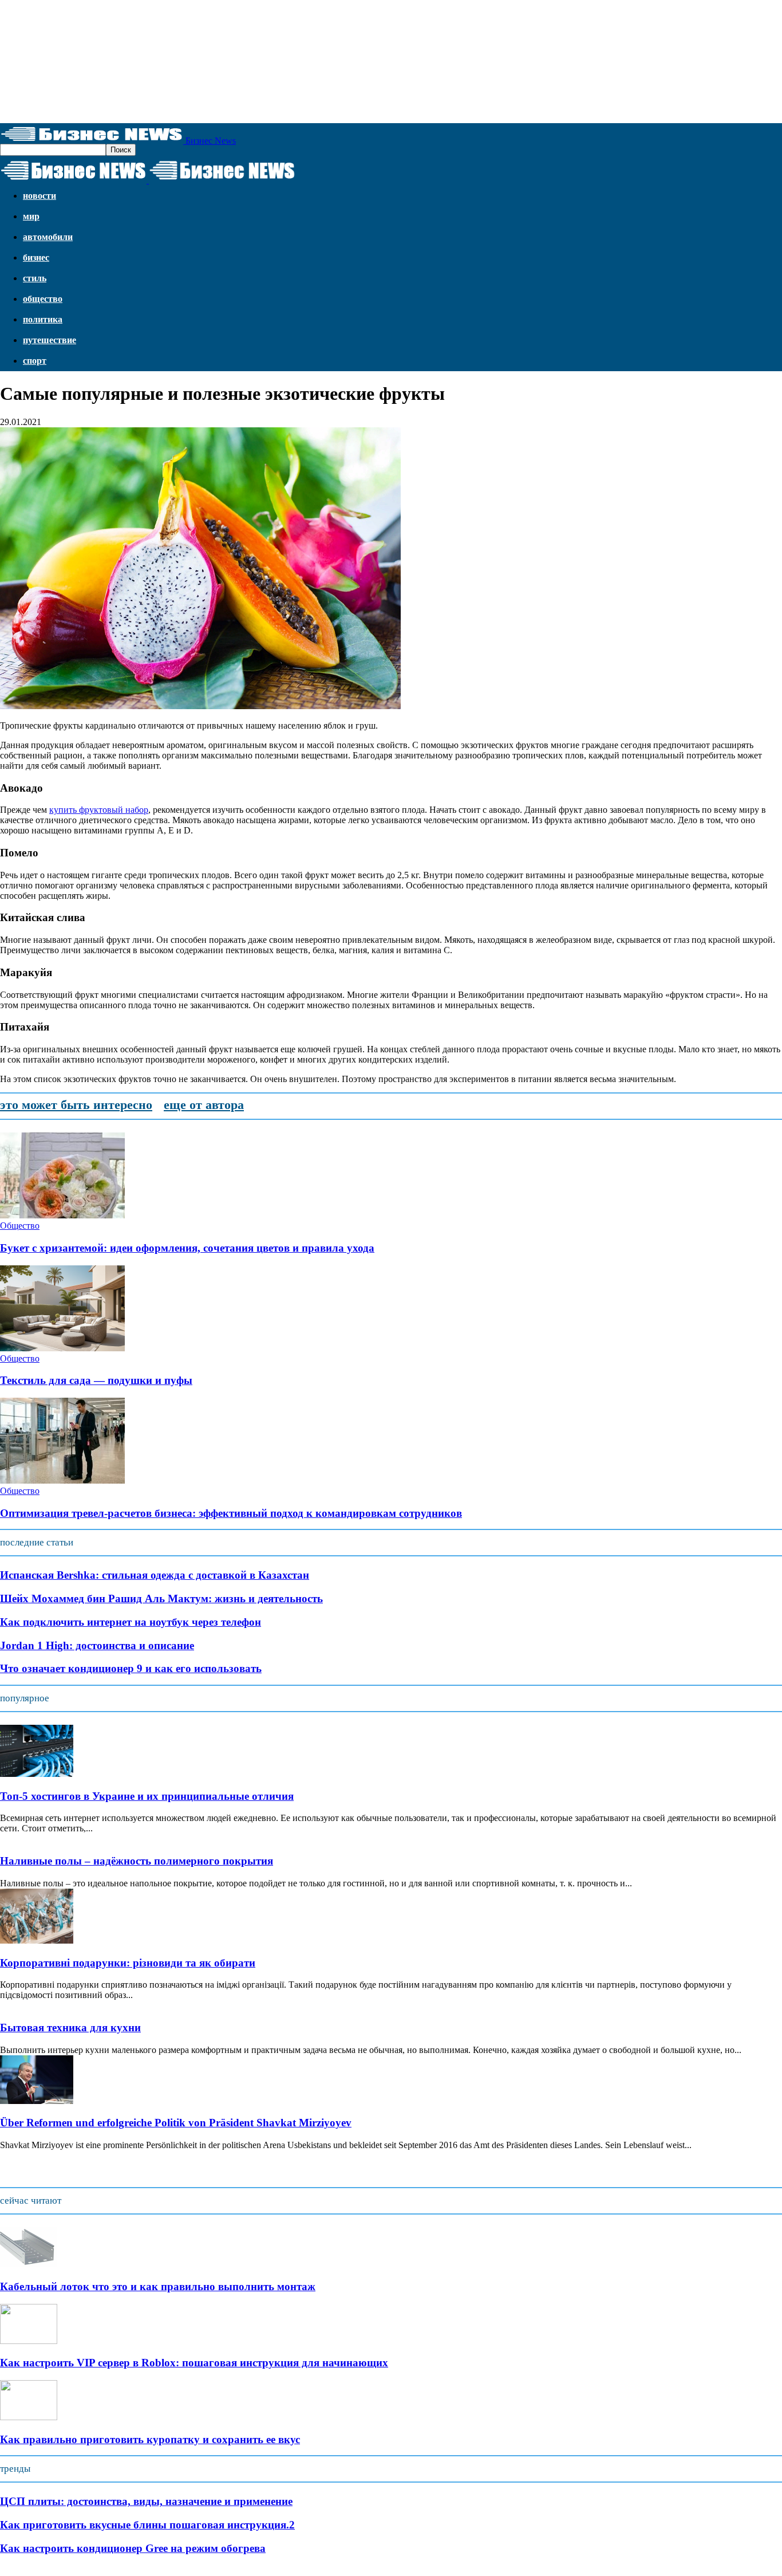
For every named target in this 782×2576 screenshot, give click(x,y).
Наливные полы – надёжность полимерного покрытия (137, 1861)
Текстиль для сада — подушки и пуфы (96, 1380)
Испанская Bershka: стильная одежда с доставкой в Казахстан (155, 1575)
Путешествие (50, 340)
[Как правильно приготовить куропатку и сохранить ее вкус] (29, 2417)
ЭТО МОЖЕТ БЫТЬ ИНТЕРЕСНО (76, 1105)
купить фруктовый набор (99, 810)
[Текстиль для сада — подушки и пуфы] (62, 1348)
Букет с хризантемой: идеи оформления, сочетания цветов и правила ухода (187, 1248)
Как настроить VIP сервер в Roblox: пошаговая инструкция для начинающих (194, 2363)
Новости (40, 196)
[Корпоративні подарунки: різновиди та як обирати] (37, 1940)
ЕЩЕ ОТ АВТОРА (204, 1105)
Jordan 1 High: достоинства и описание (97, 1645)
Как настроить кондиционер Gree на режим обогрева (133, 2548)
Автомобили (48, 237)
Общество (43, 299)
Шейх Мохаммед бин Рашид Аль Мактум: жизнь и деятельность (161, 1598)
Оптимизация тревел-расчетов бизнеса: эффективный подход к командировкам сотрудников (231, 1513)
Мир (31, 216)
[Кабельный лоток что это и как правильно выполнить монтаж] (29, 2264)
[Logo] (74, 180)
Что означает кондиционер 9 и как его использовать (131, 1668)
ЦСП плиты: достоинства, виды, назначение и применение (146, 2501)
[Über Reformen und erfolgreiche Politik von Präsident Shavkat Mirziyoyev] (37, 2101)
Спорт (35, 361)
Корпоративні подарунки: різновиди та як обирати (128, 1963)
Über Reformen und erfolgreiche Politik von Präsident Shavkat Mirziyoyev (176, 2123)
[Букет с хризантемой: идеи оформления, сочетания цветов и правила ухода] (62, 1215)
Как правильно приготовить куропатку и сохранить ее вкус (150, 2439)
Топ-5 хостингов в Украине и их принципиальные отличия (147, 1796)
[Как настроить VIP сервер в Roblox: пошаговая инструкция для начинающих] (29, 2341)
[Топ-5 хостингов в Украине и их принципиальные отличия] (37, 1774)
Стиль (35, 278)
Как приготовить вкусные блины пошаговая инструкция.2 (147, 2525)
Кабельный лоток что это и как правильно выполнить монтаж (158, 2286)
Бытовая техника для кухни (70, 2028)
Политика (43, 319)
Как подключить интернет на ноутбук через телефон (131, 1622)
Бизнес (36, 257)
